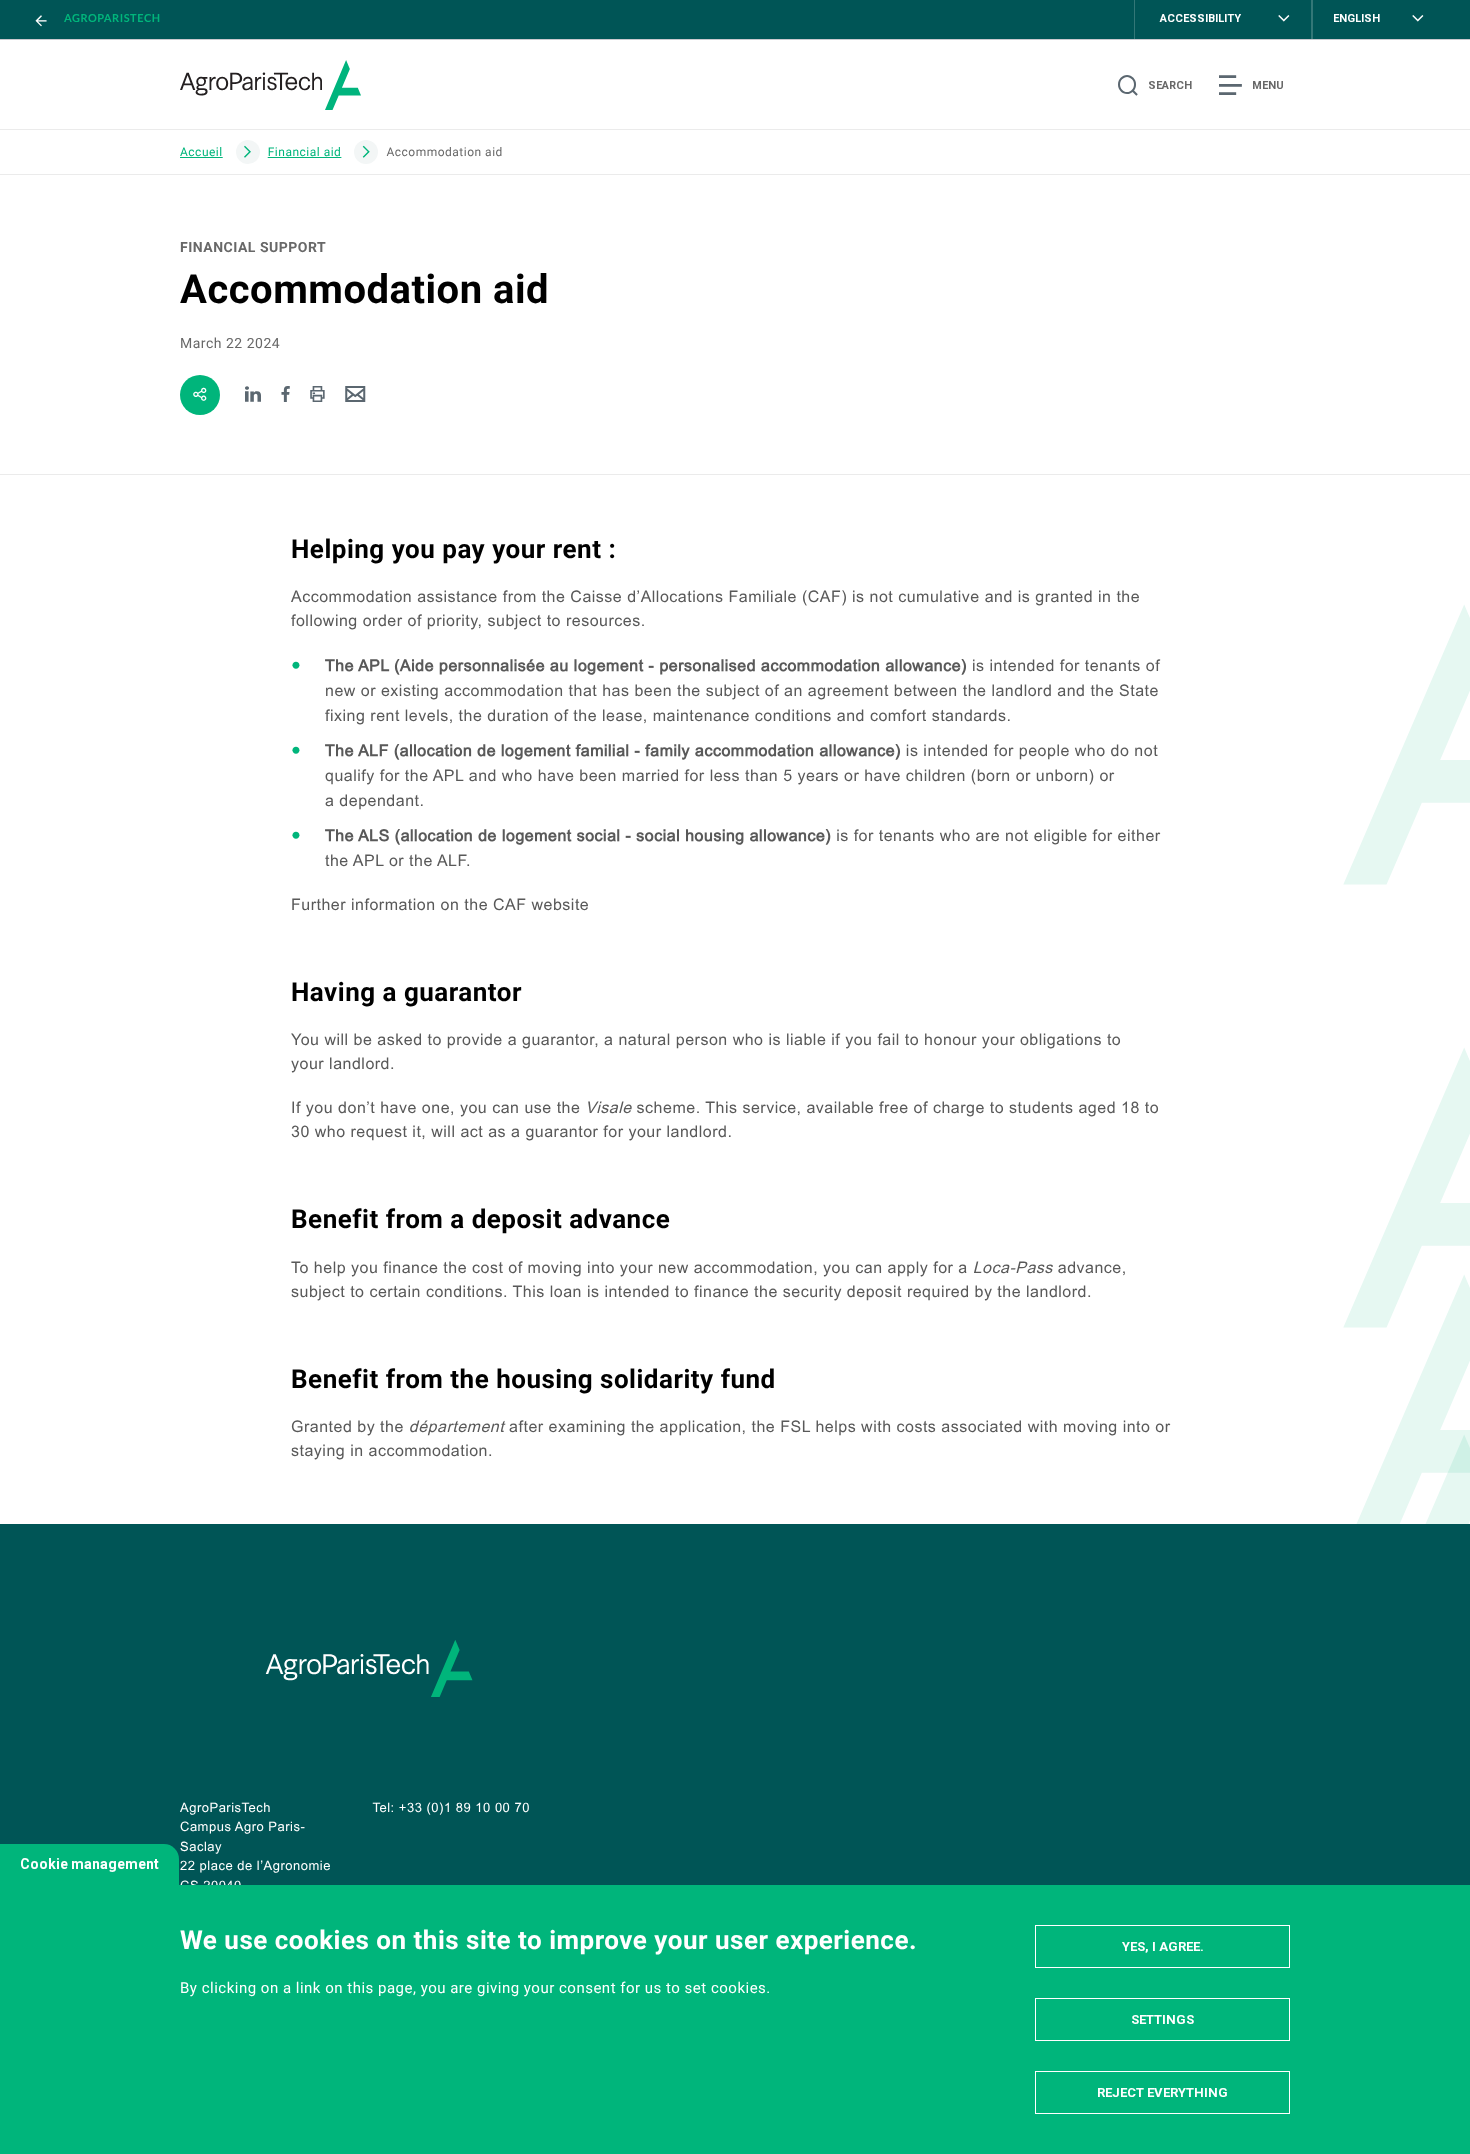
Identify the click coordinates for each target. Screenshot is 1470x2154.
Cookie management (89, 1864)
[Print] (317, 395)
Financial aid (305, 152)
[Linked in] (253, 395)
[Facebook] (286, 395)
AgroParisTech (112, 18)
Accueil (201, 152)
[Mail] (355, 395)
